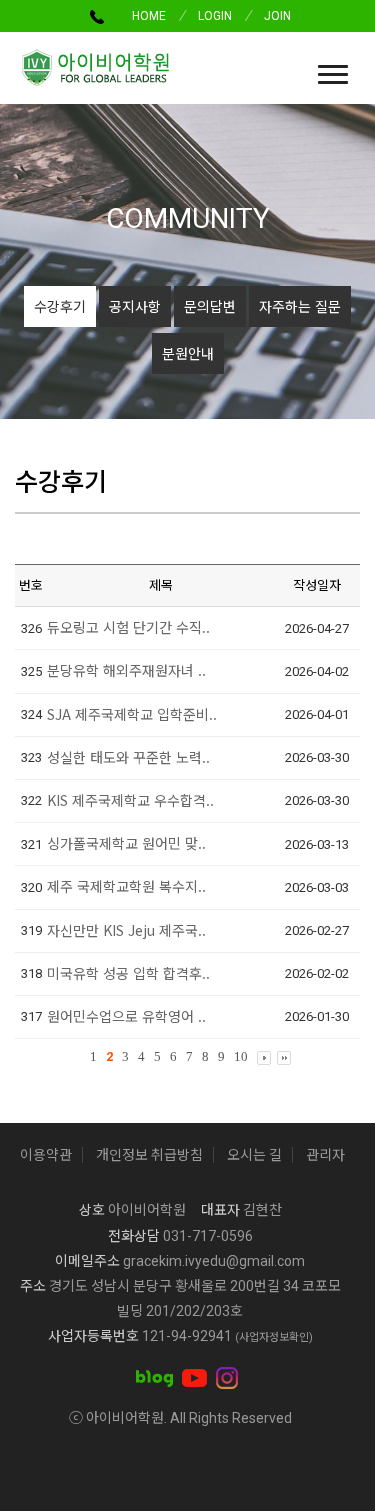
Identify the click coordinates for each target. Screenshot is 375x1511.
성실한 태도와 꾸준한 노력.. (128, 757)
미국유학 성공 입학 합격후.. (128, 973)
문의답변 (210, 306)
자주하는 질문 (300, 306)
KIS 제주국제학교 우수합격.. (130, 800)
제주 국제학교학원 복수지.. (126, 886)
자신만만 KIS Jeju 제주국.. (126, 930)
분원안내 (188, 353)
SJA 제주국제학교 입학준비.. (132, 714)
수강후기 (60, 306)
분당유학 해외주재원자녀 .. (126, 670)
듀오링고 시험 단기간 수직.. (128, 627)
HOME (149, 16)
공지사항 (135, 306)
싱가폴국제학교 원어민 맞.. (126, 843)
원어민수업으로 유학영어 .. (126, 1016)
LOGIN (215, 16)
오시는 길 (254, 1155)
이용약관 (46, 1155)
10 (241, 1056)
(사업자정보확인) (274, 1337)
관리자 (325, 1155)
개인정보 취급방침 (149, 1155)
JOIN (277, 16)
